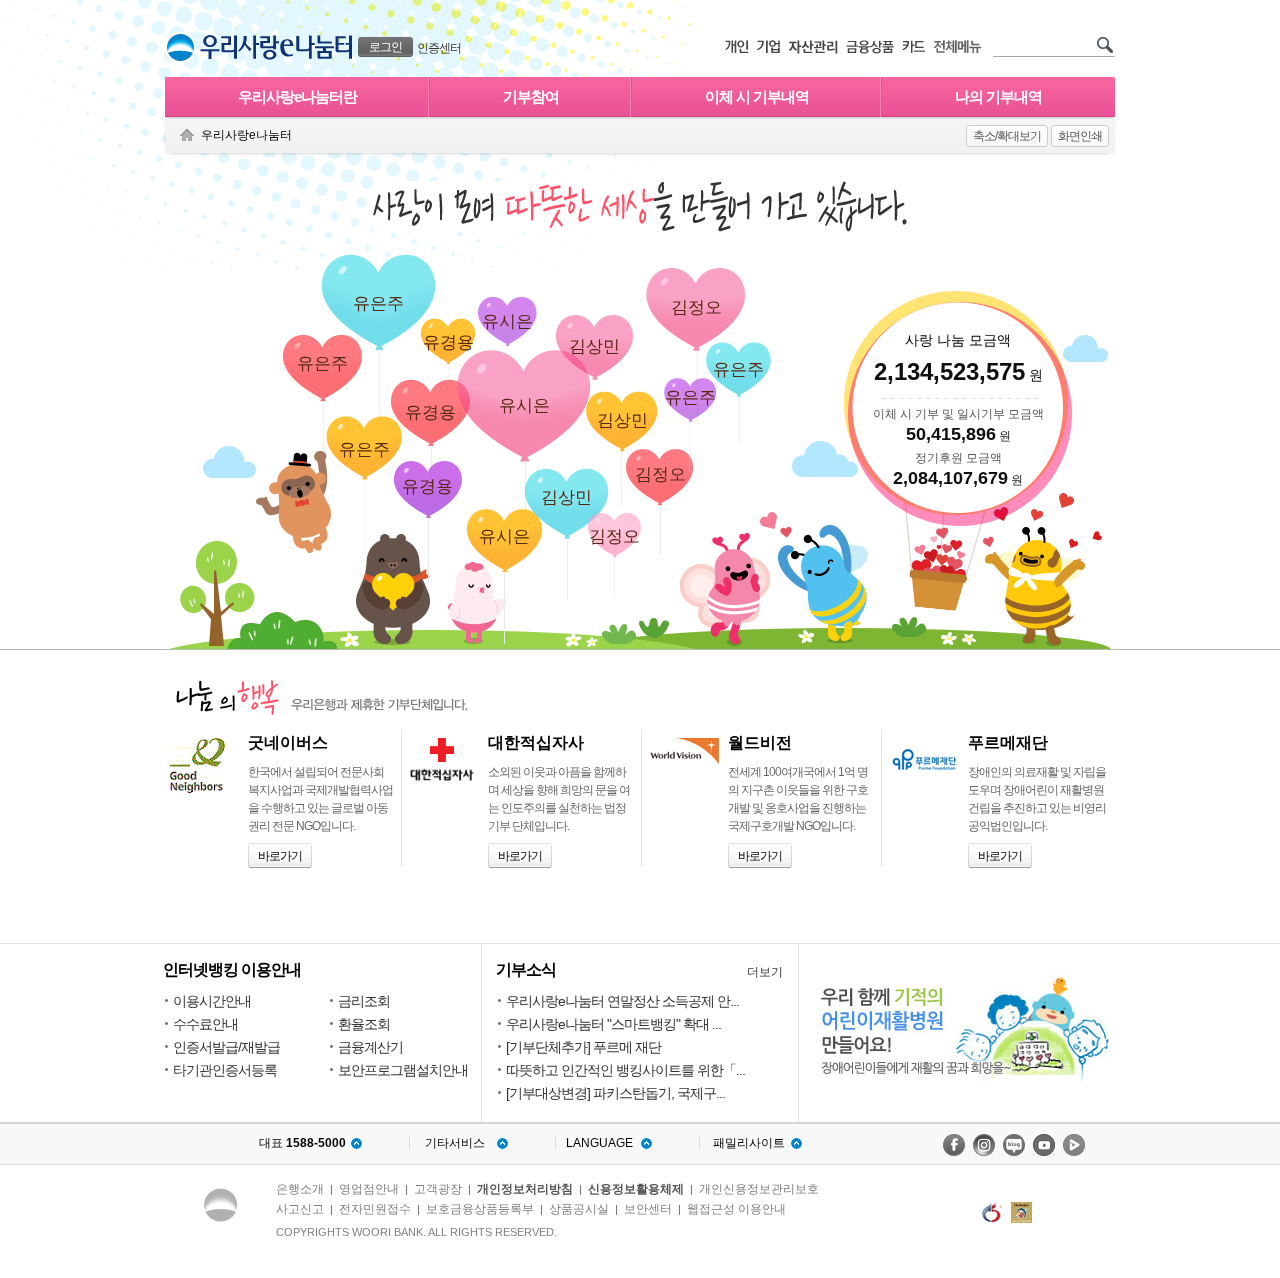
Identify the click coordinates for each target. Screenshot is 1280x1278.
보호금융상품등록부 (480, 1209)
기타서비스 (455, 1143)
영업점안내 (369, 1189)
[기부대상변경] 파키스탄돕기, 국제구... (615, 1093)
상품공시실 (579, 1209)
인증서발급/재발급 (226, 1047)
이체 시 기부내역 (757, 96)
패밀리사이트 (749, 1143)
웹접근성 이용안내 (736, 1209)
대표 (302, 1143)
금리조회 (364, 1001)
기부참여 (531, 96)
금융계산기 (370, 1047)
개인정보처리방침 (525, 1189)
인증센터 (439, 48)
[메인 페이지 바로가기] (180, 47)
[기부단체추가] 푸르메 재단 (583, 1047)
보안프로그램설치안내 (403, 1070)
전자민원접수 (375, 1209)
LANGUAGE (599, 1143)
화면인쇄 (1080, 136)
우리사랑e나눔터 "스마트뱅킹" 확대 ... (613, 1024)
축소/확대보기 (1007, 136)
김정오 (614, 536)
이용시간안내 (212, 1001)
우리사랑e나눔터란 (297, 96)
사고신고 (300, 1209)
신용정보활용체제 (636, 1189)
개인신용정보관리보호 (759, 1189)
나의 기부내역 (998, 96)
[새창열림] (954, 1145)
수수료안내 (205, 1024)
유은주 (378, 303)
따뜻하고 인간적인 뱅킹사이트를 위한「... (625, 1070)
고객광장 (438, 1189)
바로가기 (277, 853)
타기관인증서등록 (225, 1070)
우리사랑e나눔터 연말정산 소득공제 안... (622, 1001)
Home (187, 135)
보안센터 (648, 1209)
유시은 (507, 321)
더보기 (765, 972)
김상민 (594, 346)
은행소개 (300, 1189)
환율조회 (364, 1024)
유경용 (448, 342)
